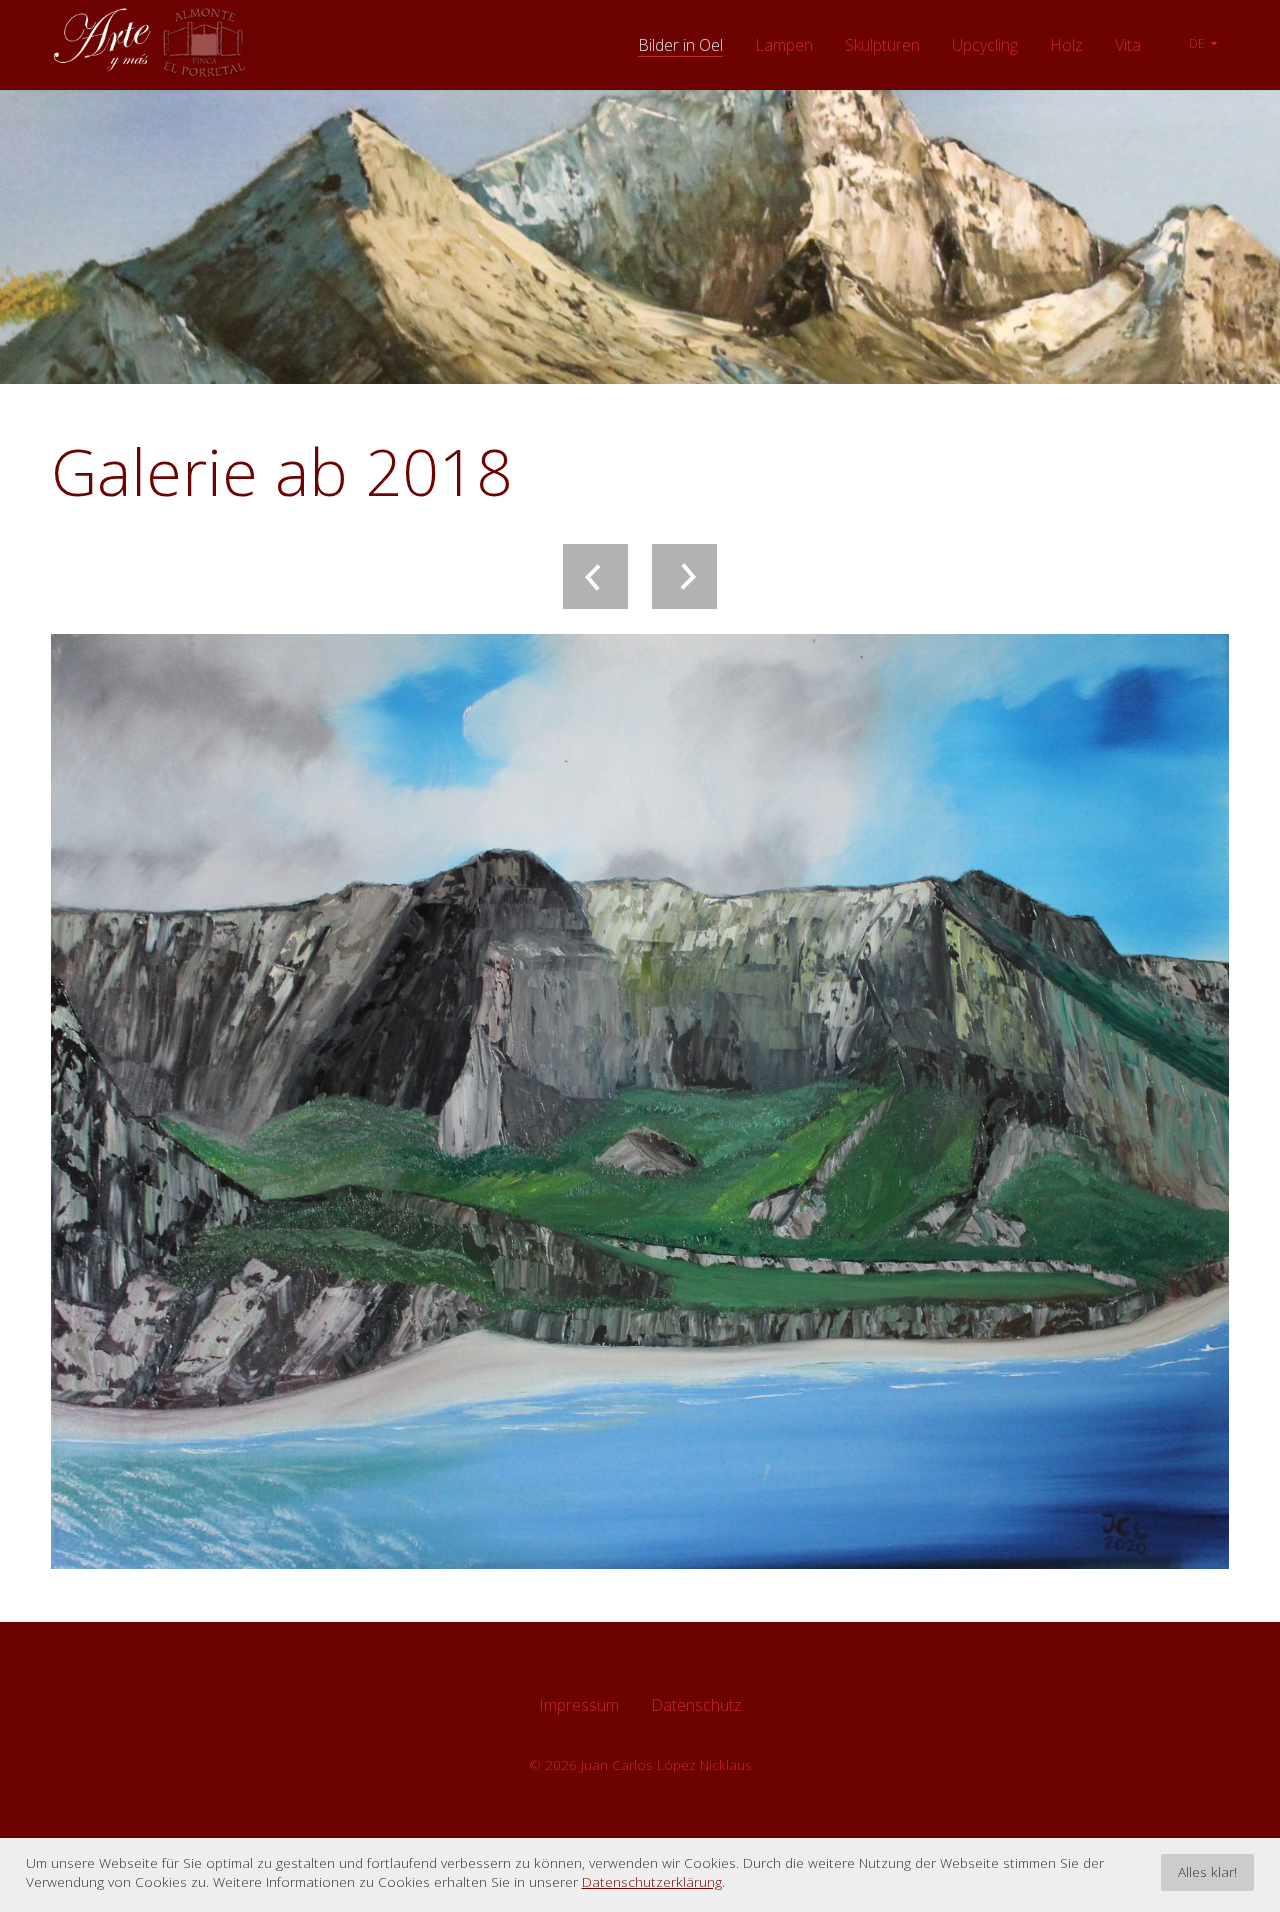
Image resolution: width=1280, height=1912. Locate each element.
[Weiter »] (684, 576)
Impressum (579, 1705)
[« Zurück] (595, 576)
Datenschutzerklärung (652, 1882)
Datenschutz (696, 1705)
